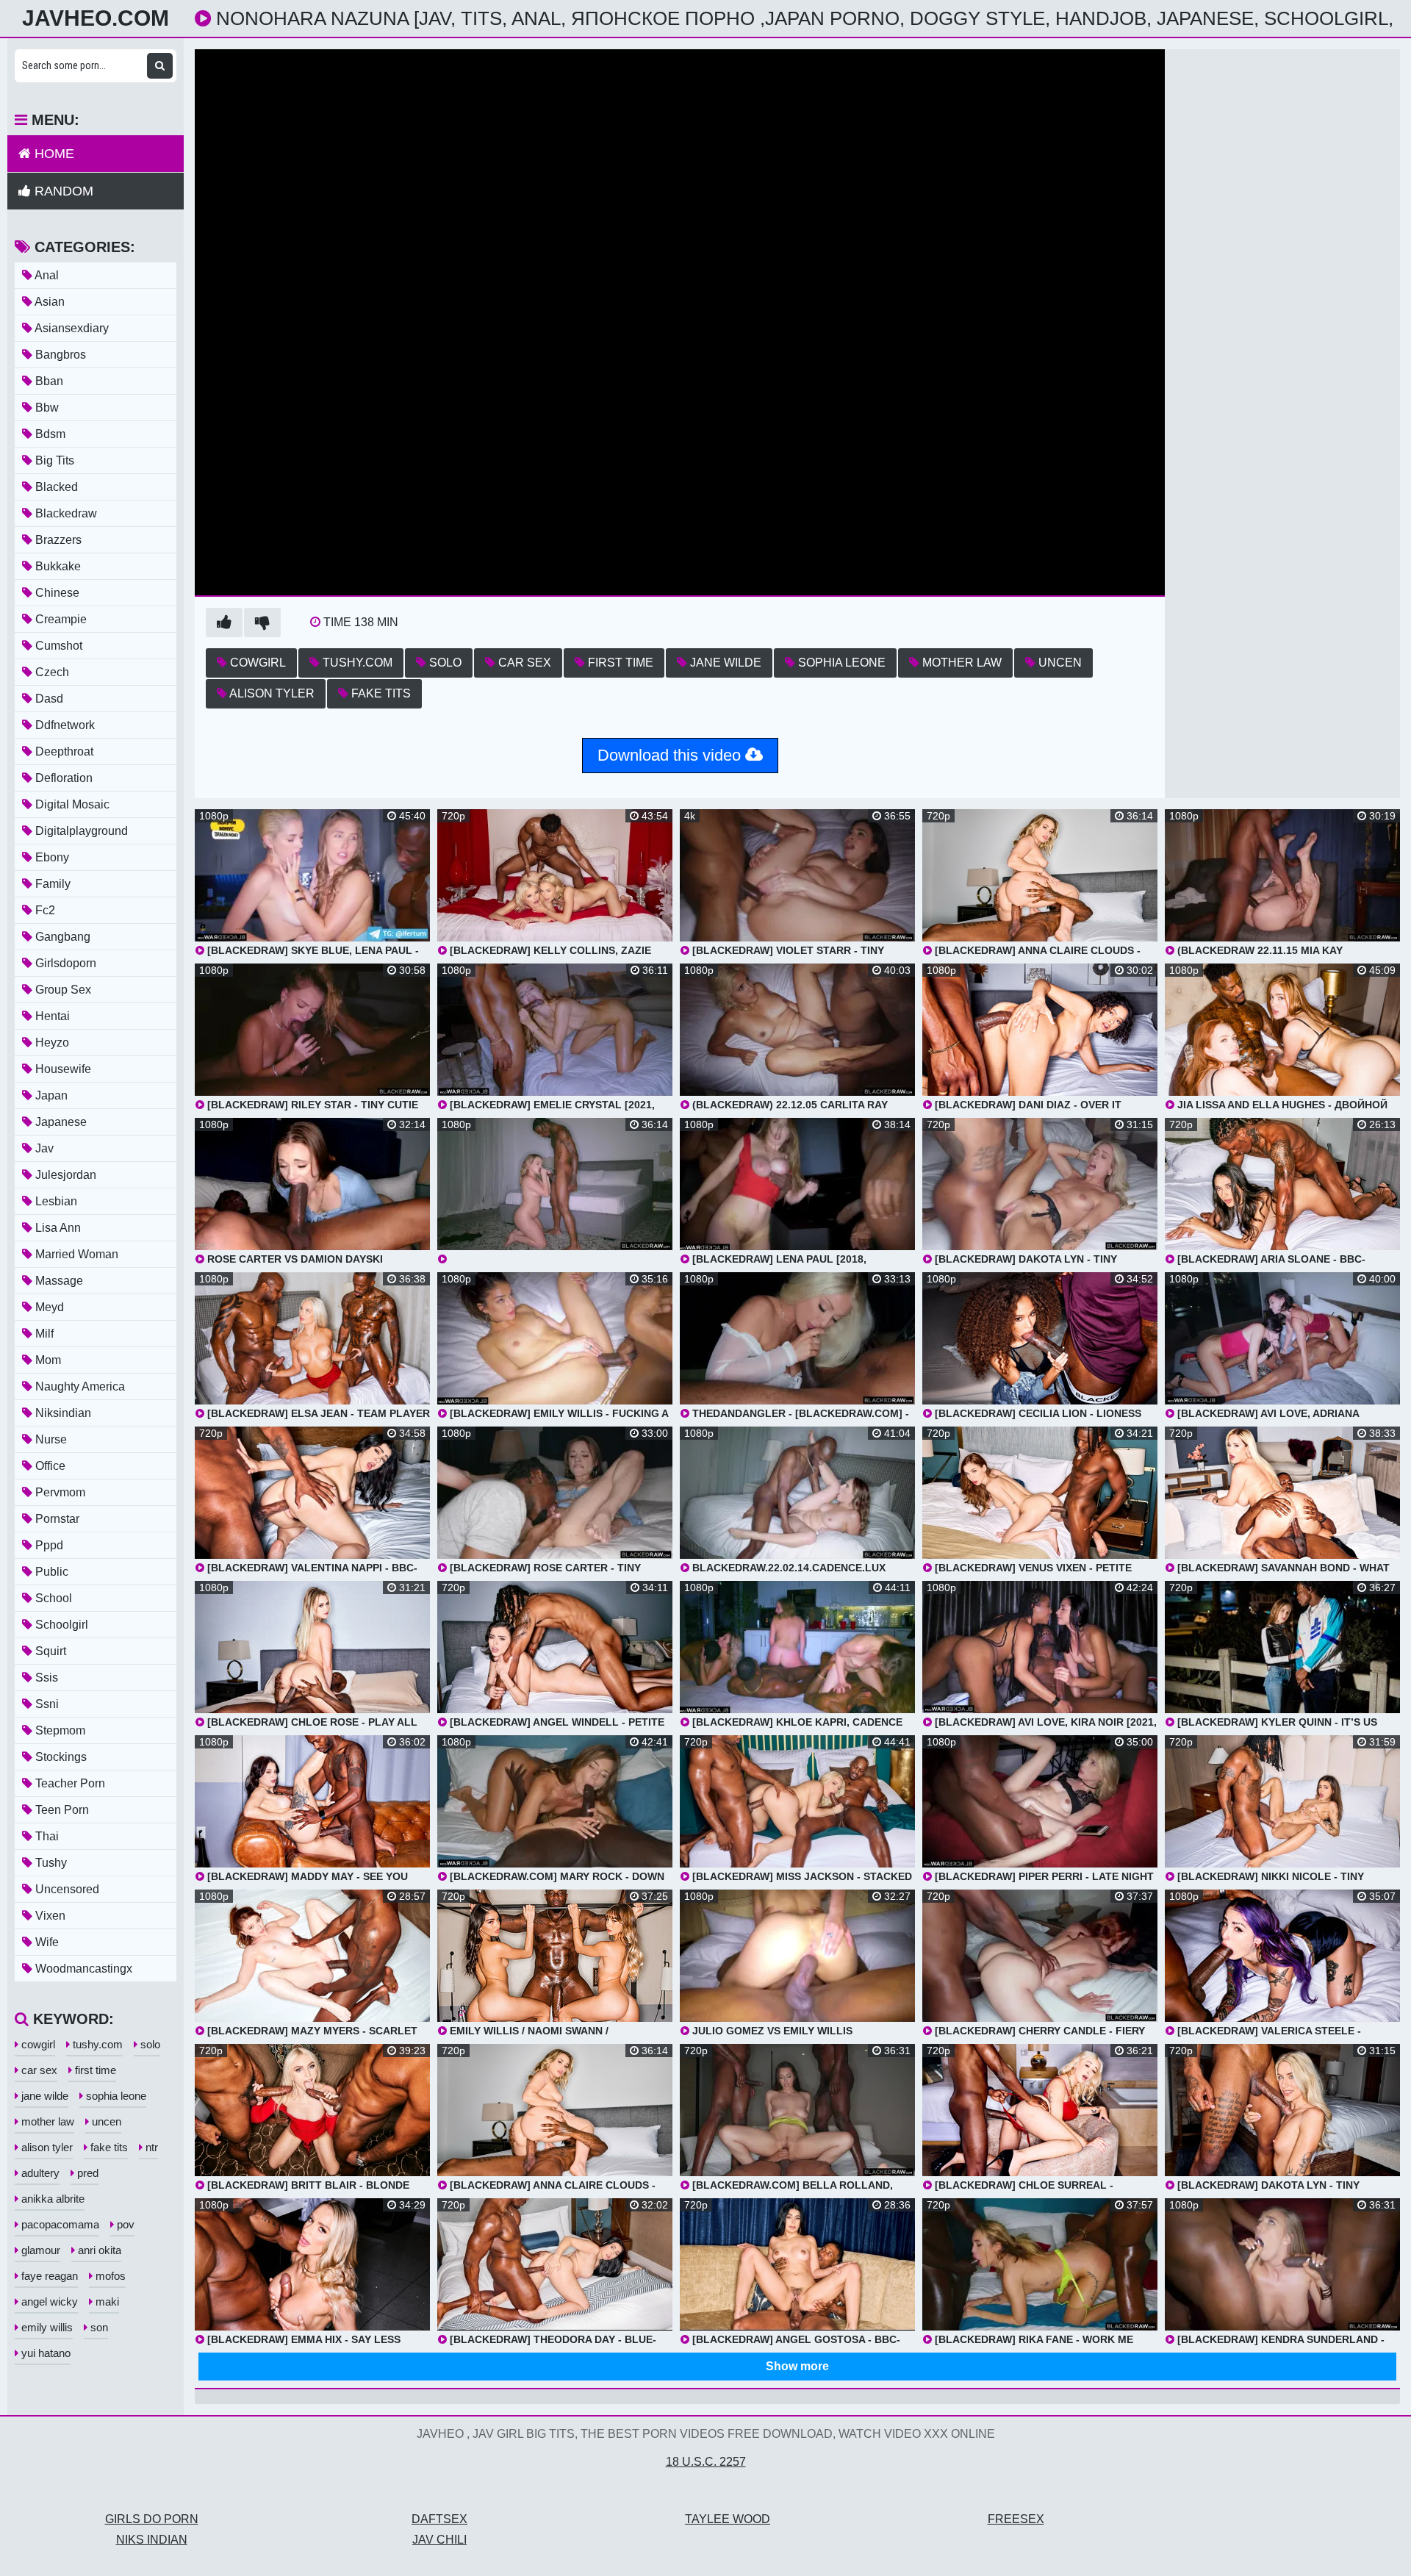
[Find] (160, 66)
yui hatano (44, 2353)
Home (53, 154)
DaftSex (439, 2519)
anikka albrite (51, 2199)
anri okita (98, 2250)
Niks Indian (152, 2540)
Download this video (671, 755)
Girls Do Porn (152, 2519)
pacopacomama (59, 2224)
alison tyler (271, 693)
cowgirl (256, 663)
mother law (961, 663)
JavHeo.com (96, 18)
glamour (39, 2250)
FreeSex (1016, 2519)
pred (86, 2173)
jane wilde (724, 663)
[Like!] (224, 623)
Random (62, 191)
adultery (39, 2173)
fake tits (380, 693)
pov (124, 2224)
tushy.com (356, 663)
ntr (150, 2147)
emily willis (46, 2327)
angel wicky (48, 2301)
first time (619, 663)
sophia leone (840, 663)
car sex (523, 663)
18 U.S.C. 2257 (706, 2462)
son (98, 2327)
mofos (109, 2276)
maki (106, 2301)
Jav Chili (439, 2540)
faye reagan (48, 2276)
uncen (1059, 663)
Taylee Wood (728, 2519)
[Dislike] (262, 623)
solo (444, 663)
